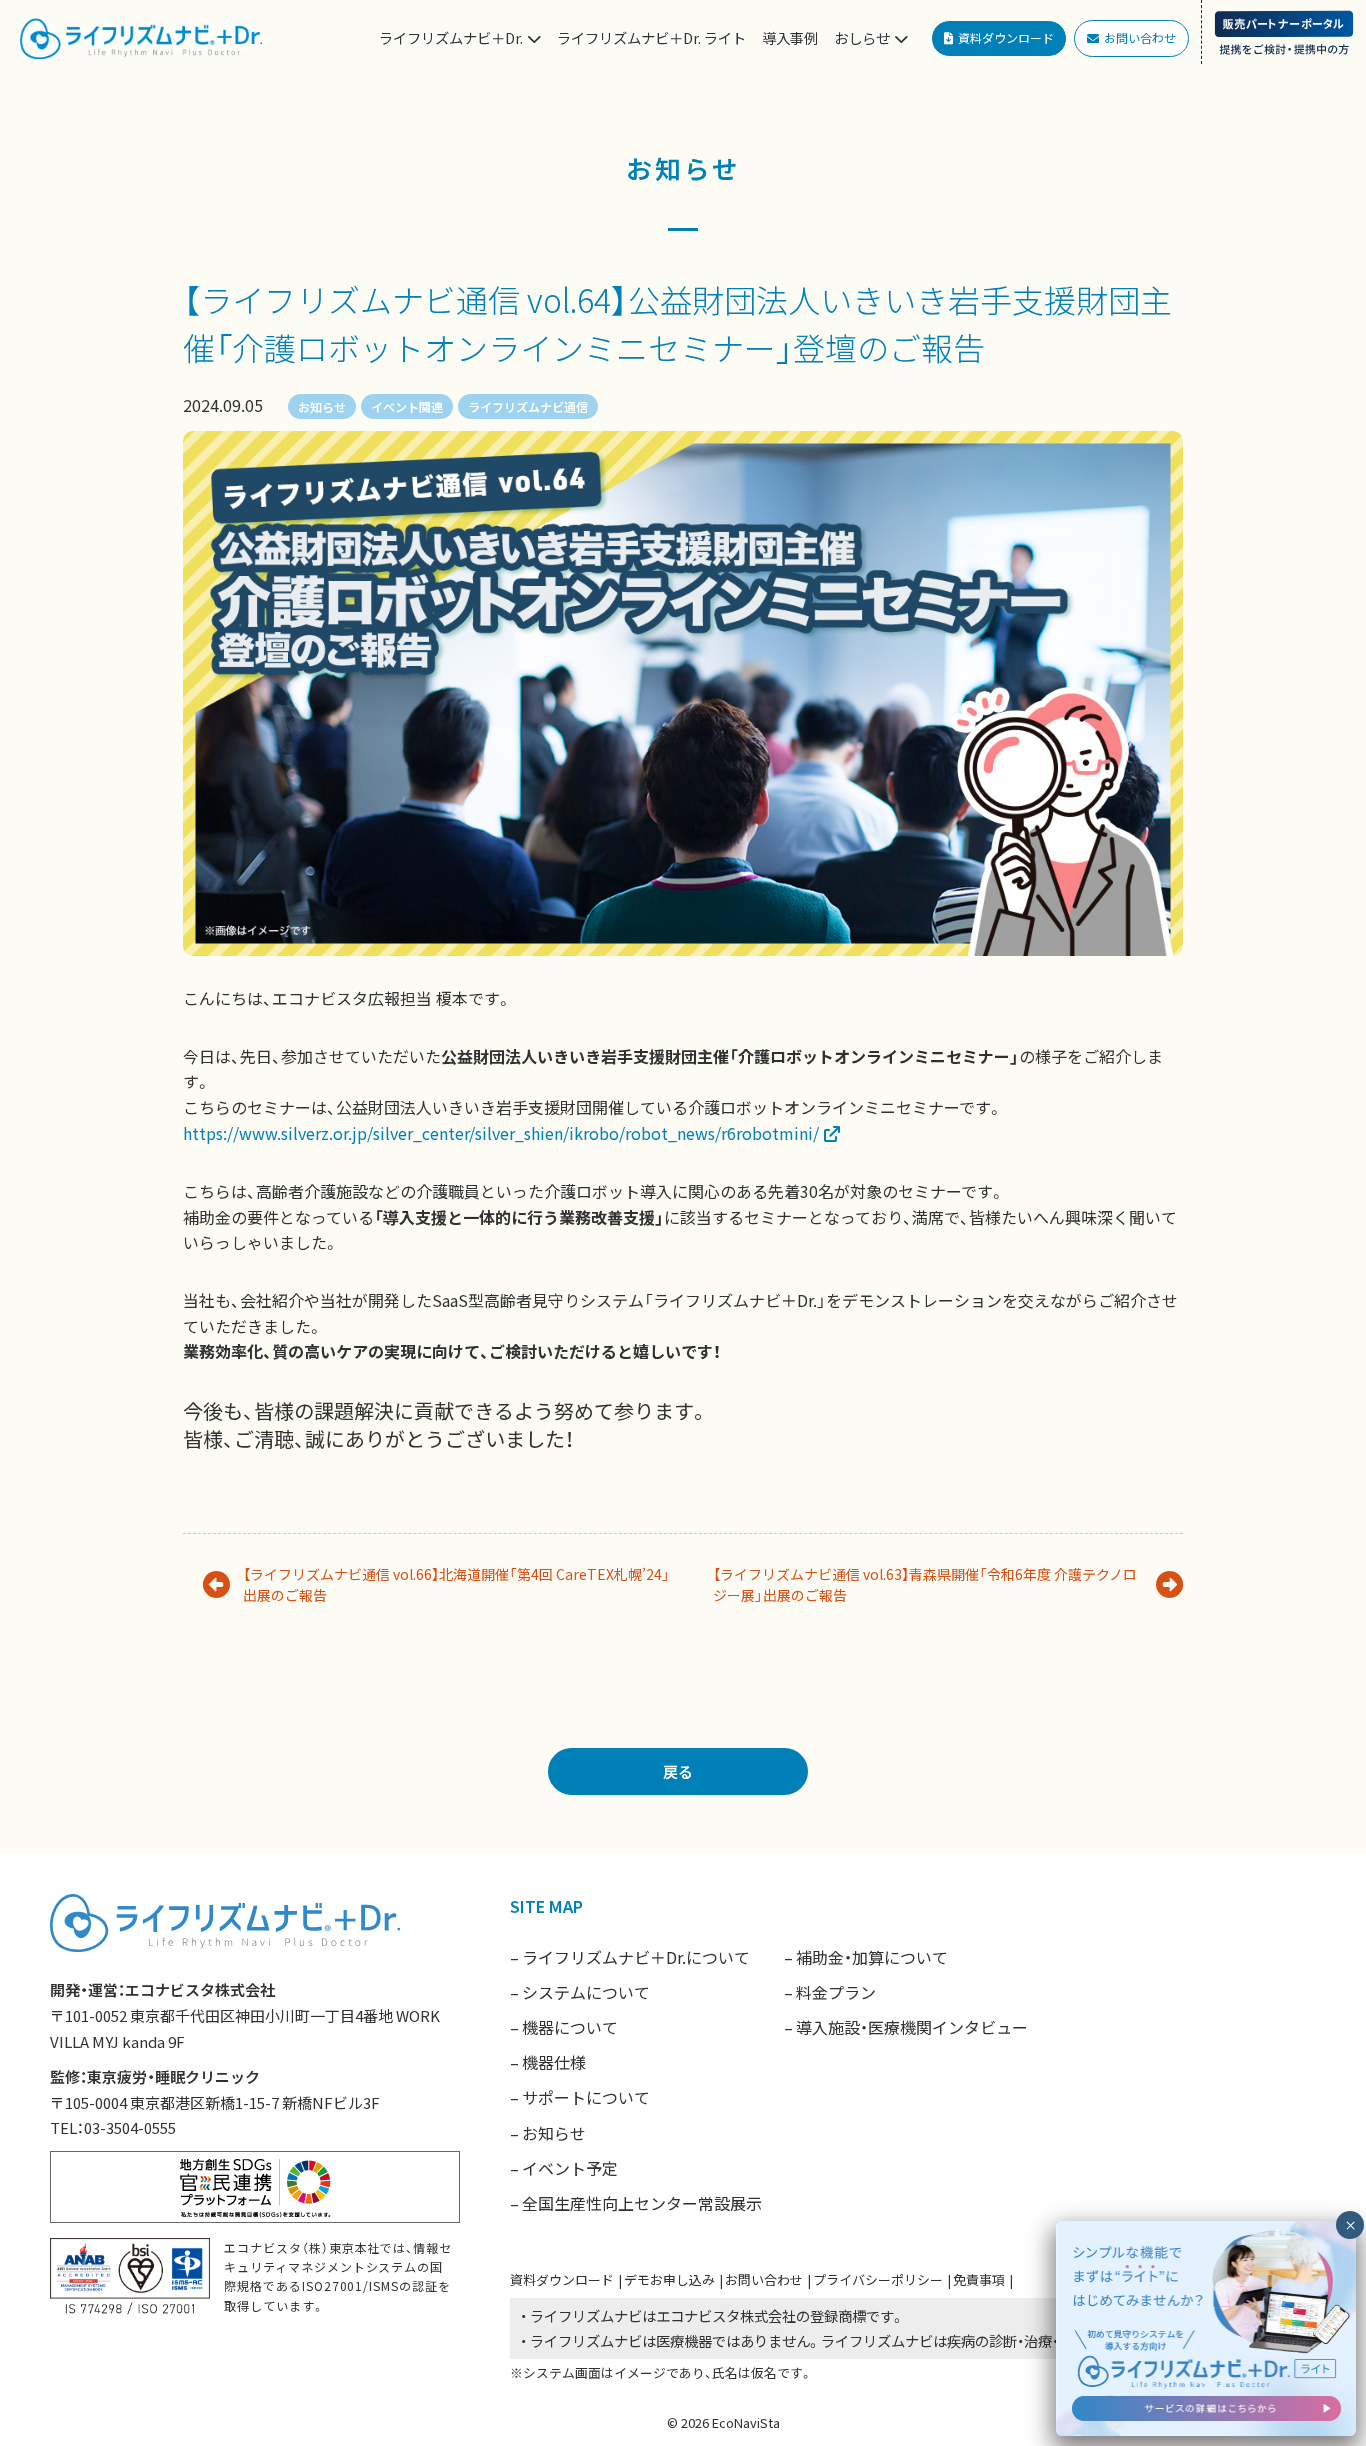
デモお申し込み (669, 2279)
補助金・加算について (872, 1957)
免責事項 (979, 2279)
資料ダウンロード (562, 2279)
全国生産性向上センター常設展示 (642, 2203)
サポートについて (586, 2097)
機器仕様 (554, 2062)
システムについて (586, 1992)
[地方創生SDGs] (255, 2184)
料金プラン (836, 1992)
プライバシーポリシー (878, 2279)
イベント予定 (570, 2168)
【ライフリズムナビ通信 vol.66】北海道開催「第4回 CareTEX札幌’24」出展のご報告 (456, 1584)
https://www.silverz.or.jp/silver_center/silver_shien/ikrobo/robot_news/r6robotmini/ (501, 1133)
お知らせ (322, 406)
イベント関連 (407, 406)
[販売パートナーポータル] (1283, 32)
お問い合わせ (764, 2279)
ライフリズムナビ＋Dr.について (636, 1957)
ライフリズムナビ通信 (528, 406)
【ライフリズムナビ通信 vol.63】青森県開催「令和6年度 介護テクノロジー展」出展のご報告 (925, 1584)
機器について (570, 2027)
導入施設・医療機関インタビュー (912, 2027)
